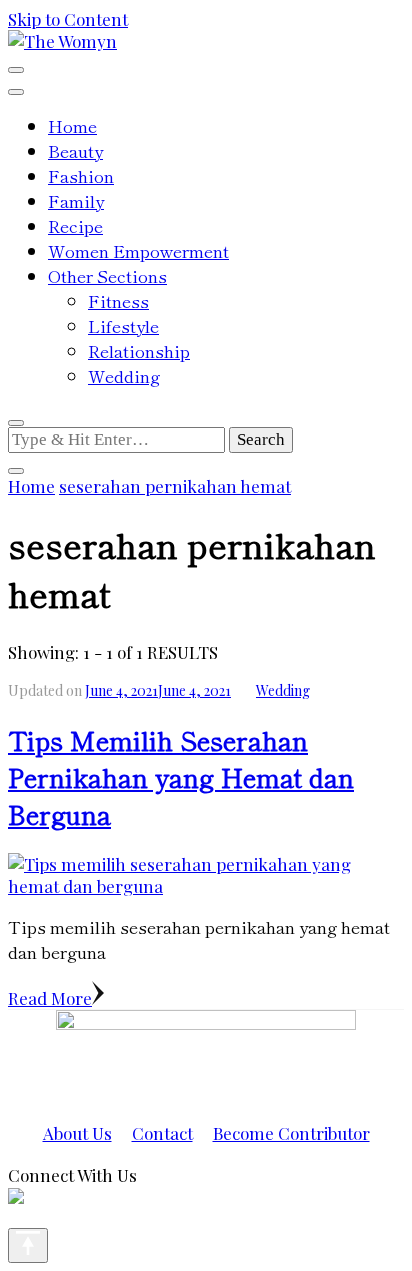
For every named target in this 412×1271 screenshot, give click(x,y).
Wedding (124, 375)
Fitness (118, 300)
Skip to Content (68, 19)
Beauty (75, 150)
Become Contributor (291, 1133)
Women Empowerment (138, 250)
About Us (77, 1133)
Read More (50, 998)
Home (72, 125)
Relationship (139, 350)
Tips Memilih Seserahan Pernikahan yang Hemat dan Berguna (181, 776)
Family (76, 200)
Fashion (81, 175)
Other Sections (107, 275)
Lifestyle (123, 325)
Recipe (75, 225)
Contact (162, 1133)
